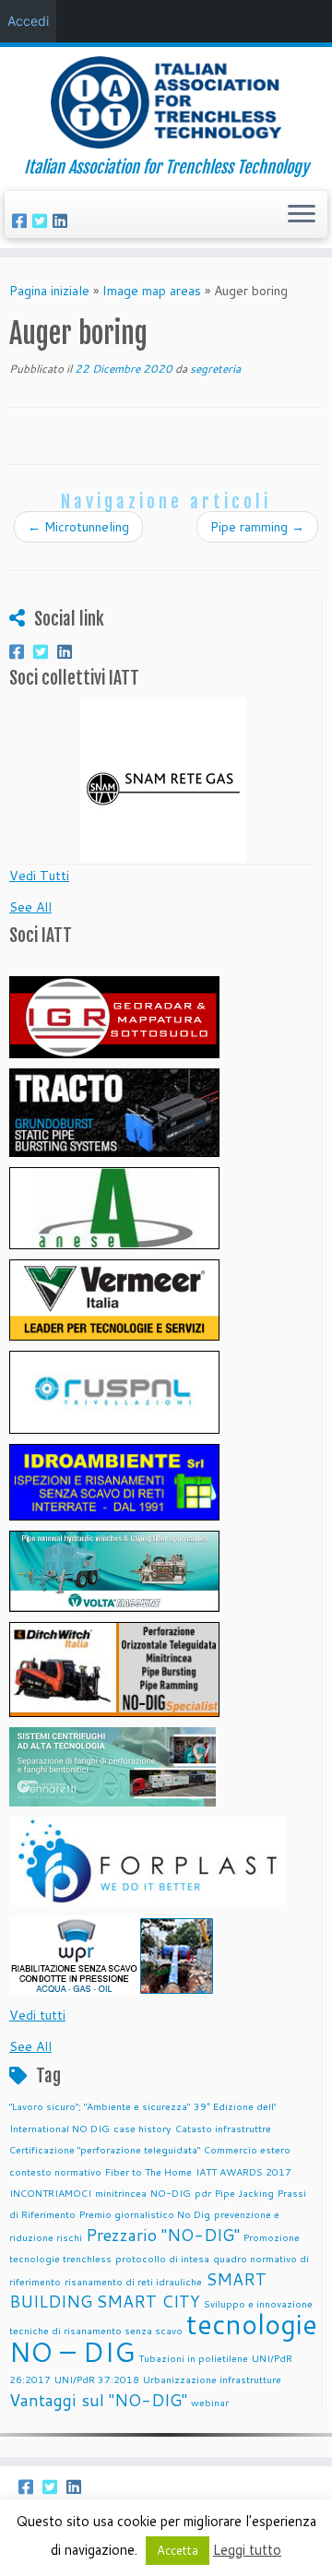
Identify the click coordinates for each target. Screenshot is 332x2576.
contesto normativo (55, 2171)
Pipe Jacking (244, 2193)
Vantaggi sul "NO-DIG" (98, 2400)
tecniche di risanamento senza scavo (96, 2330)
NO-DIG (171, 2193)
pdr (203, 2193)
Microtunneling (78, 527)
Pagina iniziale (49, 291)
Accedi (28, 21)
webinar (210, 2402)
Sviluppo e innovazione (258, 2303)
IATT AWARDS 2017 (243, 2171)
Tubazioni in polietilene (193, 2358)
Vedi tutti (37, 2015)
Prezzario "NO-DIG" (163, 2235)
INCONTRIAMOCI (50, 2193)
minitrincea (121, 2193)
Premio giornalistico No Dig (145, 2214)
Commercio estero (247, 2149)
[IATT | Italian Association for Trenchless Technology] (166, 102)
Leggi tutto (247, 2550)
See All (30, 907)
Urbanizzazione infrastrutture (212, 2379)
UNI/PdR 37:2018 (97, 2379)
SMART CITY (148, 2302)
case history (142, 2128)
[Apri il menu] (302, 215)
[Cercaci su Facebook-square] (22, 221)
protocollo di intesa (162, 2258)
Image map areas (152, 291)
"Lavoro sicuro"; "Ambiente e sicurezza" (100, 2106)
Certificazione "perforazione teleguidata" (105, 2149)
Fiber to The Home (148, 2171)
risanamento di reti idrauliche (133, 2281)
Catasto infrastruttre (223, 2128)
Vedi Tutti (39, 876)
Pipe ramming (257, 527)
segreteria (215, 369)
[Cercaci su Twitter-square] (42, 221)
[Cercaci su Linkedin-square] (63, 221)
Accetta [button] (178, 2550)
